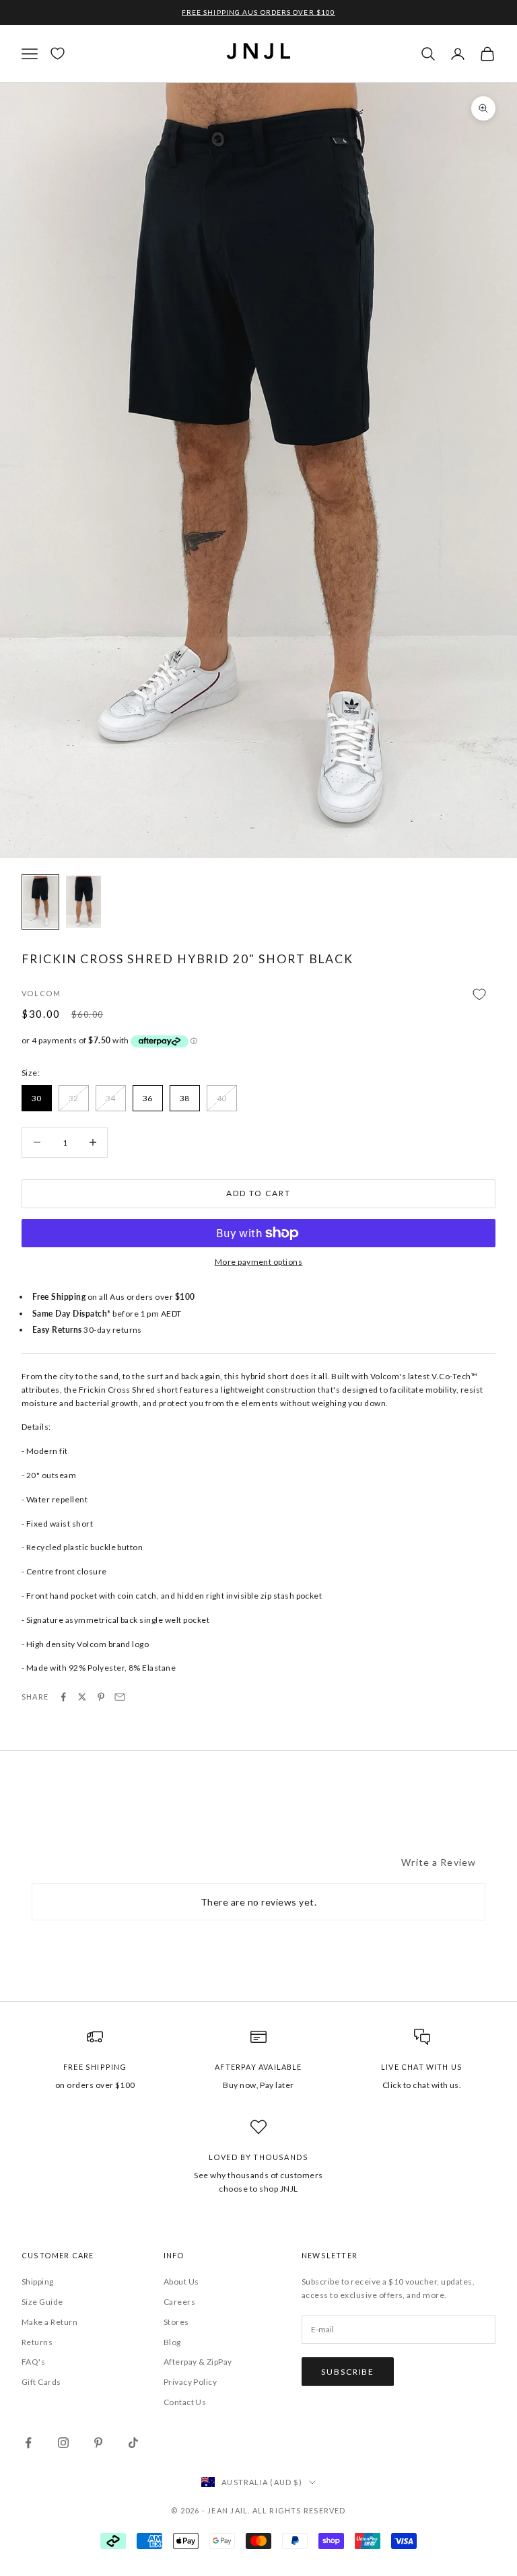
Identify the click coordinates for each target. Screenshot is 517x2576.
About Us (181, 2282)
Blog (172, 2342)
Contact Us (185, 2402)
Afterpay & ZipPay (198, 2362)
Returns (37, 2342)
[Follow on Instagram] (63, 2443)
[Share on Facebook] (63, 1697)
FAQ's (33, 2362)
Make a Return (49, 2322)
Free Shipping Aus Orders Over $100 (258, 12)
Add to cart (258, 1193)
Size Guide (42, 2302)
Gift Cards (41, 2382)
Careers (179, 2302)
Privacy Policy (191, 2382)
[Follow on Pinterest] (98, 2443)
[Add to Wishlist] (258, 995)
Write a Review (439, 1862)
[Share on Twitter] (82, 1697)
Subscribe (348, 2372)
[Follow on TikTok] (133, 2443)
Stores (176, 2322)
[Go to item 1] (40, 902)
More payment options (259, 1262)
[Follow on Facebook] (28, 2443)
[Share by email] (120, 1697)
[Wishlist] (58, 54)
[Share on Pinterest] (101, 1697)
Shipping (38, 2282)
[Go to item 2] (83, 902)
